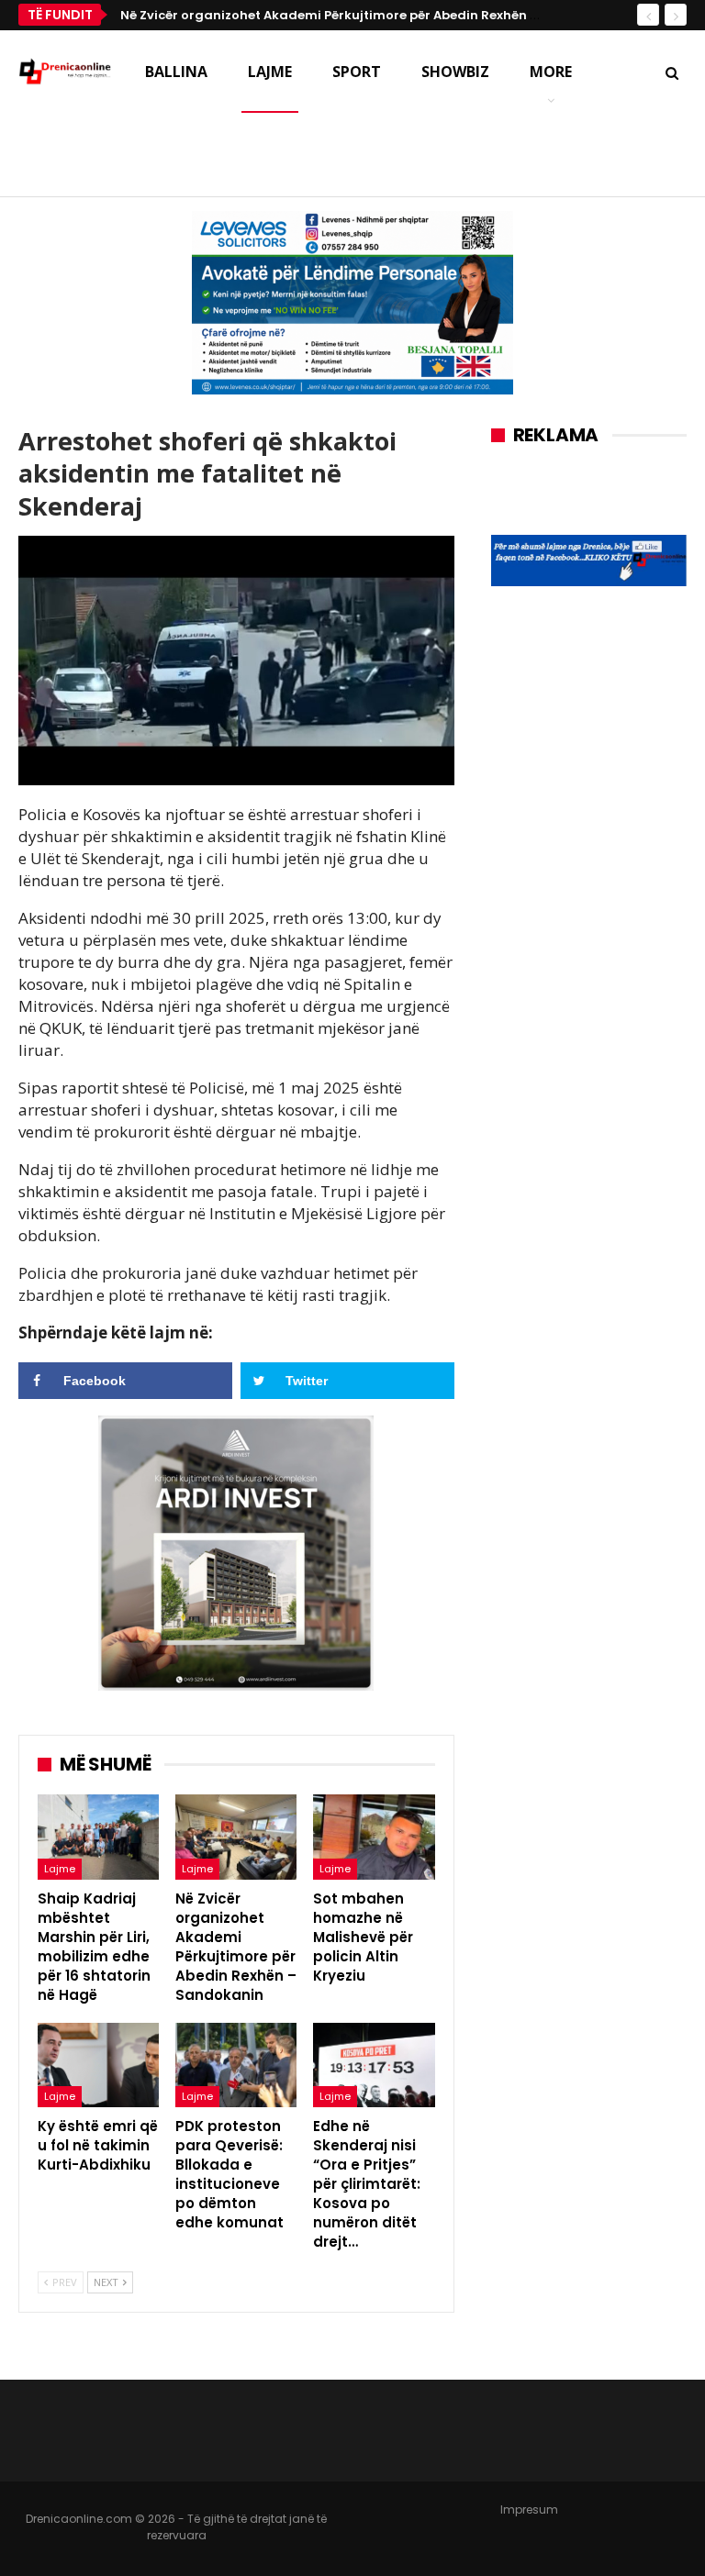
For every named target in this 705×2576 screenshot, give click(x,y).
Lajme (270, 72)
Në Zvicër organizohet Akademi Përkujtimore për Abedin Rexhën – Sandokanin (369, 15)
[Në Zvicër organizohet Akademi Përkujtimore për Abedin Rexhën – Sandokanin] (236, 1837)
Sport (357, 72)
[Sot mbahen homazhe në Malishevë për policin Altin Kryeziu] (374, 1837)
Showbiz (455, 72)
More (551, 72)
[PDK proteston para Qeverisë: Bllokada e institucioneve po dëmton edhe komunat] (236, 2065)
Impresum (529, 2509)
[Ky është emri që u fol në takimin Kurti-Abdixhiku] (98, 2065)
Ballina (176, 72)
